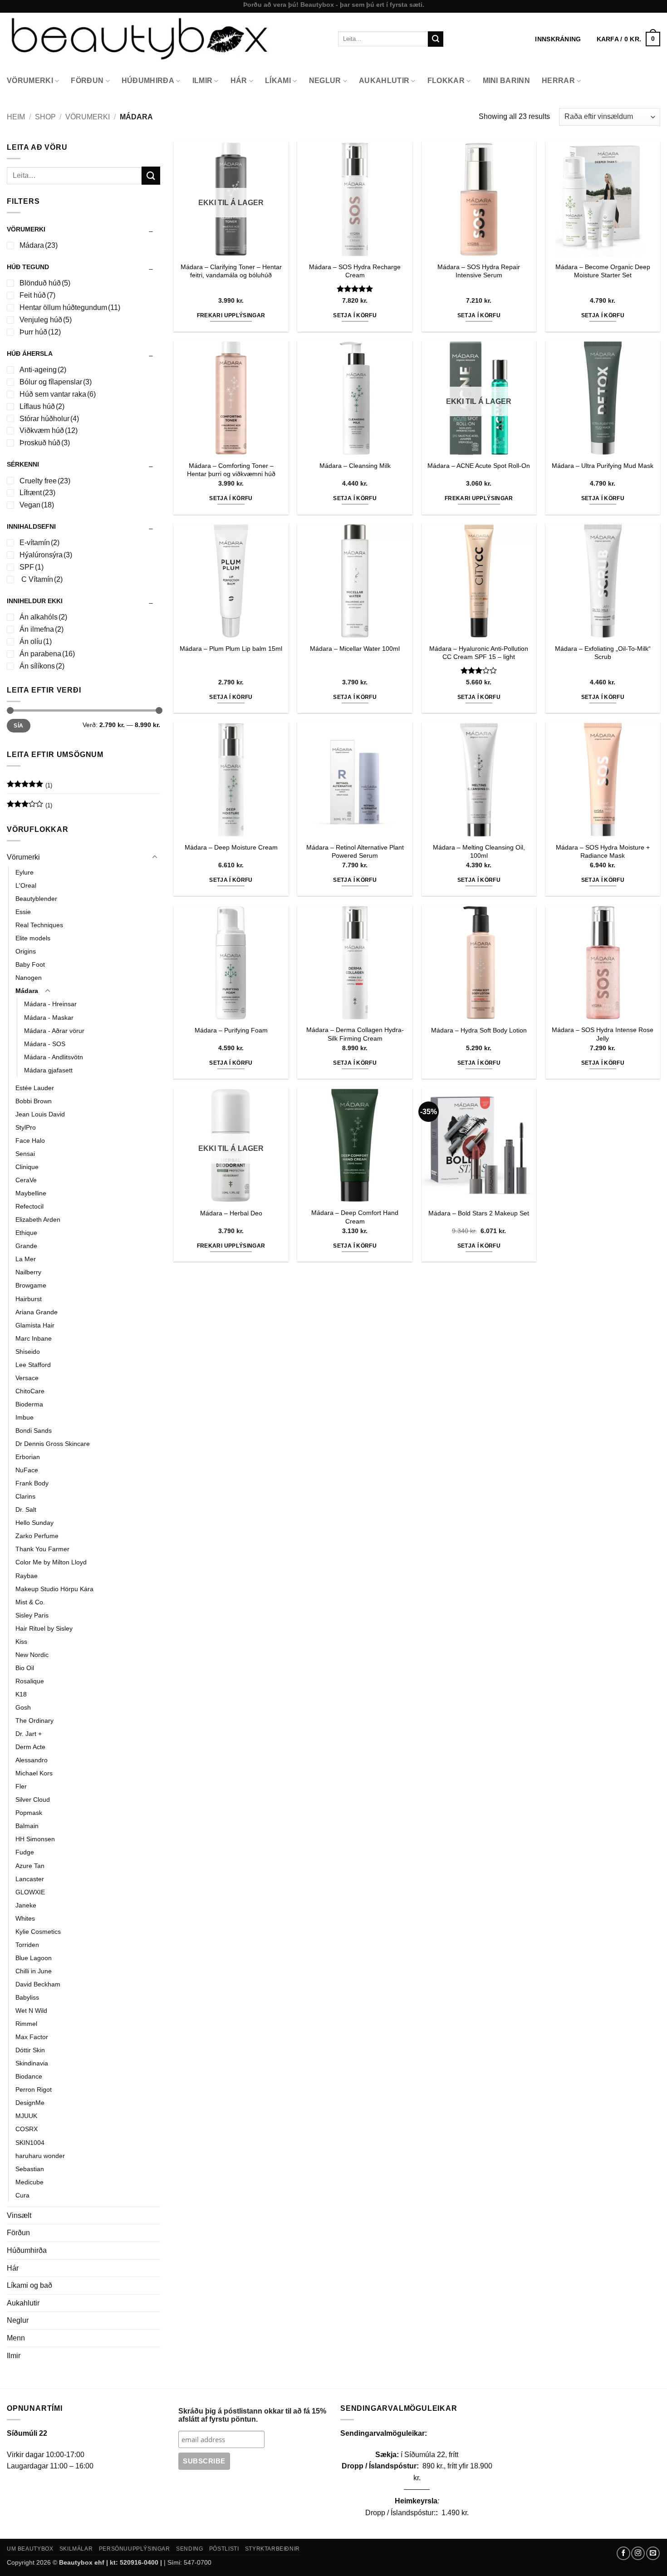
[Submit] (436, 39)
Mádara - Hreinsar (50, 1004)
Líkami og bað (29, 2285)
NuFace (27, 1470)
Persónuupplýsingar (135, 2549)
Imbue (25, 1417)
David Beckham (38, 1984)
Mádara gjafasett (48, 1070)
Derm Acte (30, 1747)
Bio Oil (25, 1668)
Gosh (23, 1707)
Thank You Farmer (42, 1549)
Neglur (325, 81)
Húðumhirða (148, 81)
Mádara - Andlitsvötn (54, 1057)
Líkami (278, 81)
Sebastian (30, 2169)
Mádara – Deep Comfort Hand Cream (355, 1217)
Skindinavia (32, 2063)
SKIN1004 (30, 2143)
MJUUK (26, 2116)
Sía (18, 726)
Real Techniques (39, 925)
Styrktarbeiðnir (272, 2549)
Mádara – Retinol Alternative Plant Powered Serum (355, 852)
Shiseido (28, 1352)
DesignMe (30, 2103)
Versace (27, 1378)
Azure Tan (30, 1866)
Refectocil (29, 1206)
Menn (16, 2338)
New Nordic (32, 1655)
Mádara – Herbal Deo (231, 1213)
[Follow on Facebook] (623, 2553)
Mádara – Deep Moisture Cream (231, 847)
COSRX (27, 2129)
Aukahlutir (384, 81)
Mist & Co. (30, 1602)
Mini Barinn (507, 81)
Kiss (21, 1642)
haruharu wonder (40, 2156)
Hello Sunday (34, 1523)
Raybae (27, 1576)
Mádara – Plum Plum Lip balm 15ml (231, 649)
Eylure (25, 872)
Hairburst (29, 1299)
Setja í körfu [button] (355, 315)
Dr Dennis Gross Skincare (53, 1444)
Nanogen (29, 978)
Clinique (27, 1167)
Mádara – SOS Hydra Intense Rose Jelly (603, 1034)
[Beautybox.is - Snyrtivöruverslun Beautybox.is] (166, 39)
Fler (21, 1786)
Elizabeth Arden (38, 1219)
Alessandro (32, 1760)
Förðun (87, 81)
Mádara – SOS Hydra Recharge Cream (355, 271)
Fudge (25, 1852)
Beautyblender (36, 899)
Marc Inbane (34, 1338)
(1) (29, 787)
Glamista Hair (35, 1325)
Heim (16, 117)
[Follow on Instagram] (638, 2553)
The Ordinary (34, 1721)
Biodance (29, 2076)
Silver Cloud (33, 1799)
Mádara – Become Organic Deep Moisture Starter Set (603, 271)
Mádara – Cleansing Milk (355, 466)
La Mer (26, 1259)
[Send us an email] (653, 2553)
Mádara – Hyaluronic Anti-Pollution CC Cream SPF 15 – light (479, 653)
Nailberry (28, 1272)
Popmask (29, 1813)
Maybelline (31, 1193)
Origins (26, 951)
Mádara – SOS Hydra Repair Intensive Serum (479, 271)
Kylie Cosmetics (38, 1932)
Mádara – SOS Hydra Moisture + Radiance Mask (603, 852)
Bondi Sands (34, 1431)
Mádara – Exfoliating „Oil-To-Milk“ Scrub (603, 653)
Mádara (27, 991)
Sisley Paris (32, 1615)
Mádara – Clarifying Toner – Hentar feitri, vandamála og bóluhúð (231, 271)
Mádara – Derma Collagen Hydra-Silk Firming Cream (355, 1034)
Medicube (29, 2182)
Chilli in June (34, 1971)
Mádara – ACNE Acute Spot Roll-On (479, 466)
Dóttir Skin (30, 2050)
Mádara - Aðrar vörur (54, 1031)
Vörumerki (30, 81)
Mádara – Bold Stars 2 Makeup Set (479, 1213)
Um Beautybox (30, 2549)
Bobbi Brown (34, 1101)
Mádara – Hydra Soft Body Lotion (479, 1030)
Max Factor (32, 2037)
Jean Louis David (40, 1114)
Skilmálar (76, 2549)
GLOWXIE (30, 1892)
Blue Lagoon (34, 1958)
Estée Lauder (35, 1088)
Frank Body (32, 1483)
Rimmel (26, 2024)
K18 (21, 1694)
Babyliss (27, 1997)
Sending (189, 2549)
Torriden (27, 1945)
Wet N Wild (31, 2011)
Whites (25, 1918)
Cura (22, 2195)
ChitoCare (30, 1391)
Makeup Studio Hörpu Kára (54, 1589)
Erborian (28, 1457)
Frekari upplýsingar (231, 315)
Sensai (25, 1154)
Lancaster (30, 1879)
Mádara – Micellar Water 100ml (355, 649)
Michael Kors (34, 1773)
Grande (26, 1246)
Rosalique (30, 1681)
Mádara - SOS (45, 1044)
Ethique (26, 1233)
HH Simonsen (35, 1839)
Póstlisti (224, 2549)
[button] (628, 39)
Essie (23, 912)
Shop (45, 117)
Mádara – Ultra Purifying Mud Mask (603, 466)
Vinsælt (19, 2215)
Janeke (26, 1905)
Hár (239, 81)
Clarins (25, 1496)
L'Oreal (26, 885)
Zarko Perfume (37, 1536)
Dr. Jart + (29, 1734)
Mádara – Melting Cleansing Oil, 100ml (479, 852)
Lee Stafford (33, 1365)
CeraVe (26, 1180)
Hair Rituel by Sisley (44, 1628)
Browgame (31, 1285)
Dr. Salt (26, 1509)
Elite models (33, 938)
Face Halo (30, 1141)
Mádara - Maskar (49, 1018)
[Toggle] (155, 857)
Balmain (27, 1826)
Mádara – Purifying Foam (231, 1030)
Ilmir (203, 81)
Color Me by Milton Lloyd (51, 1562)
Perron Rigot (34, 2089)
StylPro (26, 1127)
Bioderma (29, 1404)
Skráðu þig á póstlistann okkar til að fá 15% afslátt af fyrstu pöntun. (252, 2415)
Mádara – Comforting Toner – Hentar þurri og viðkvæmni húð (231, 470)
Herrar (558, 81)
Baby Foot (30, 964)
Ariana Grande (37, 1312)
